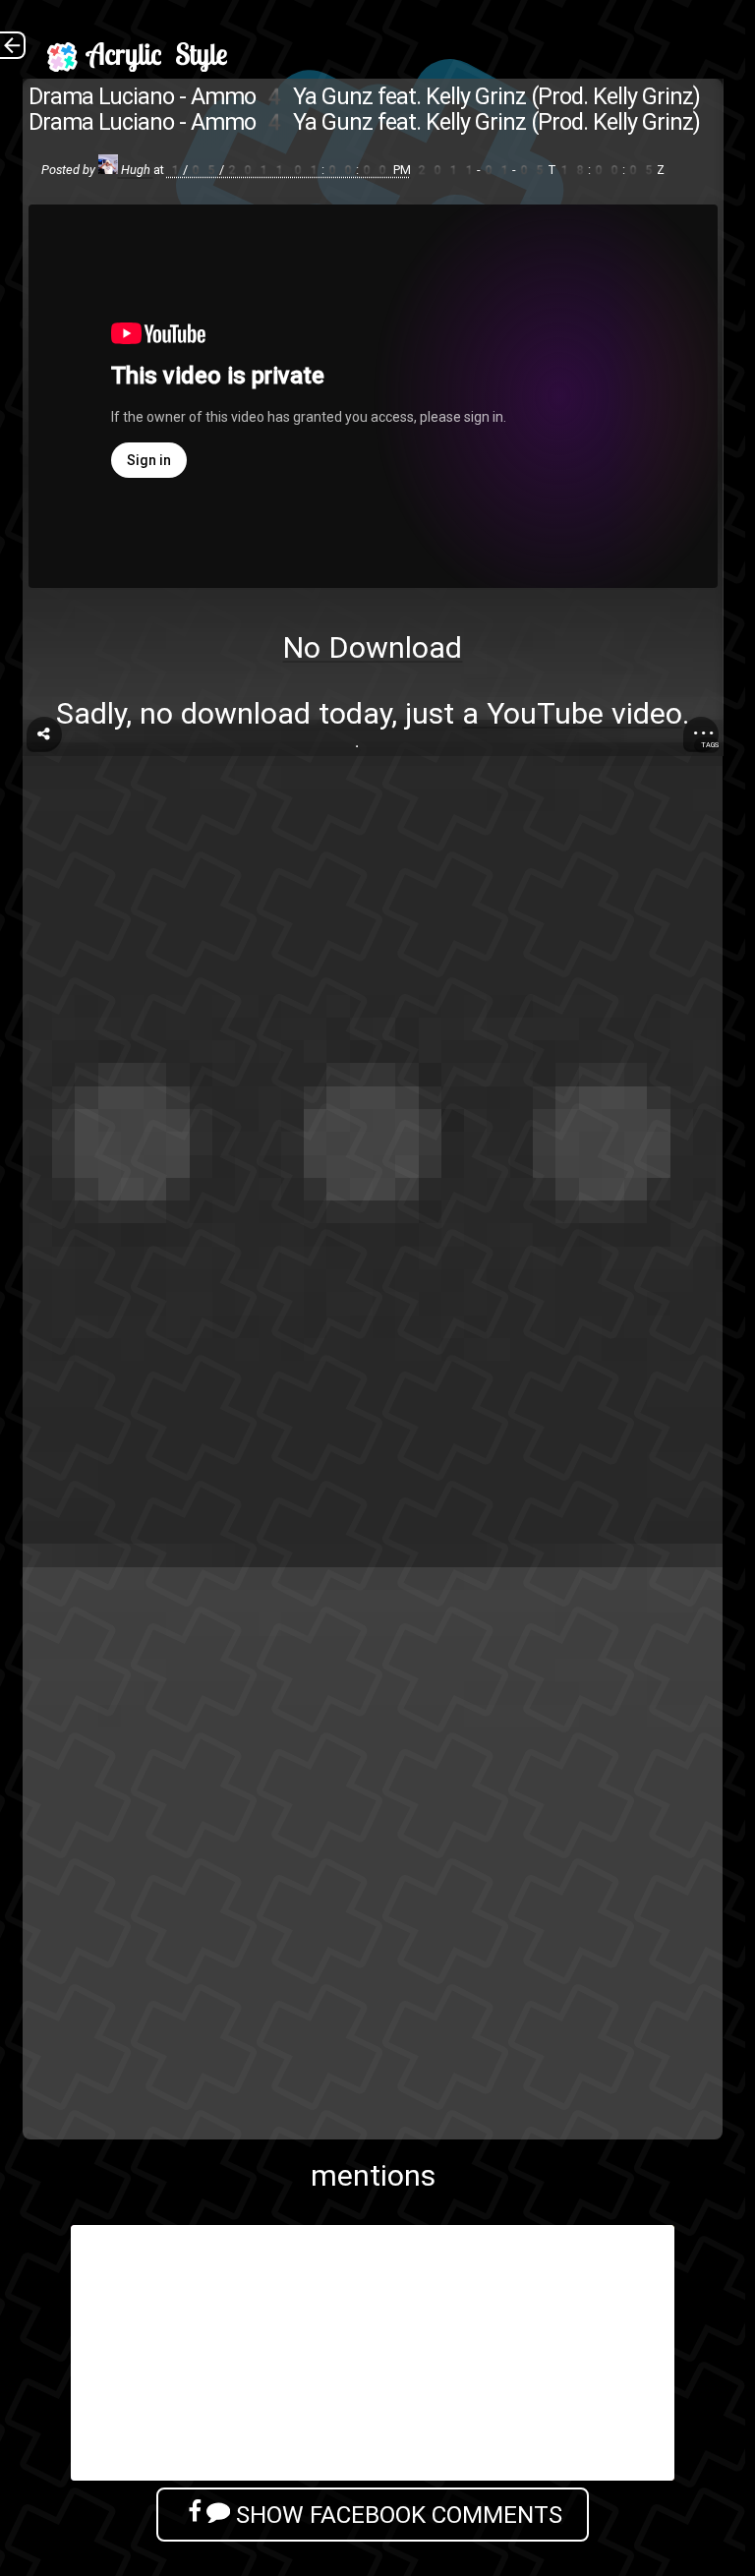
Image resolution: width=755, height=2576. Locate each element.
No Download (372, 647)
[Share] (44, 734)
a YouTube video (572, 713)
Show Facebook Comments (396, 2515)
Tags (710, 745)
